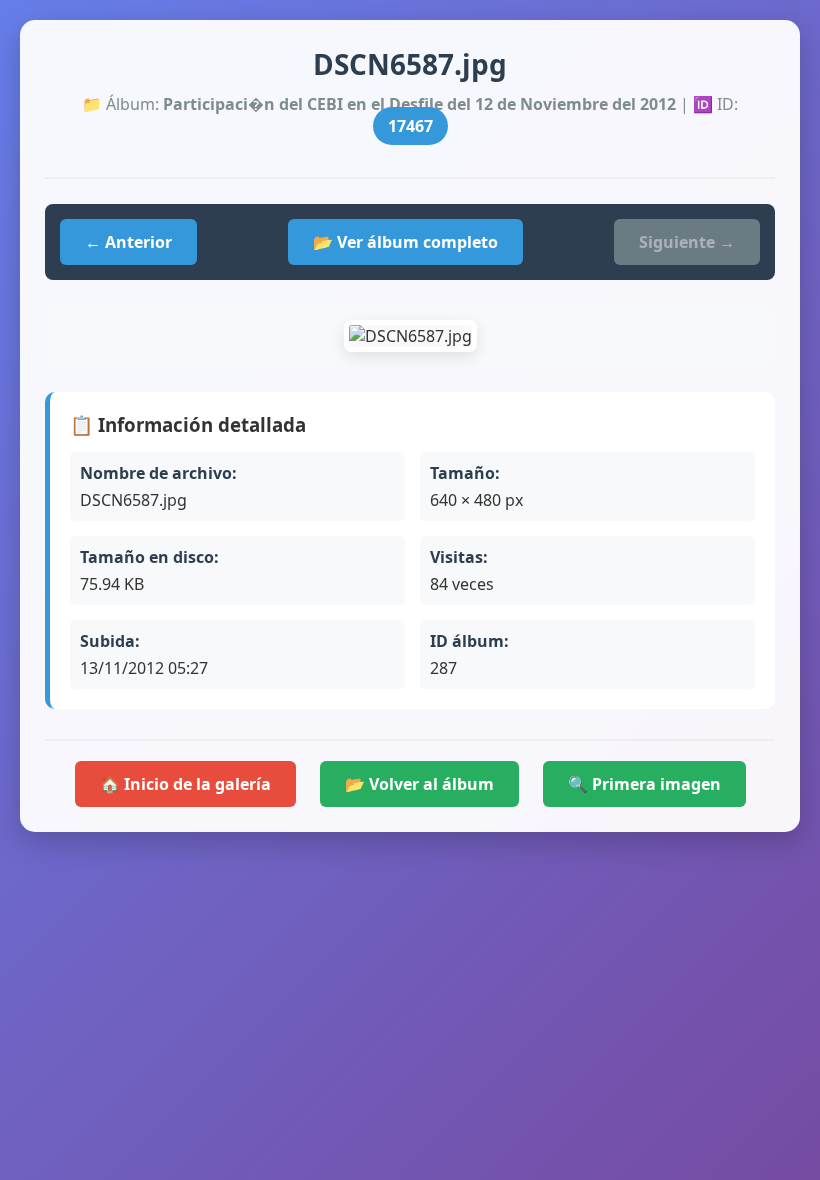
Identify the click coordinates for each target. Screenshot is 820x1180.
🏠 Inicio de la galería (185, 784)
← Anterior (128, 242)
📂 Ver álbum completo (405, 242)
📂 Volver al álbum (419, 784)
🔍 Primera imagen (644, 784)
